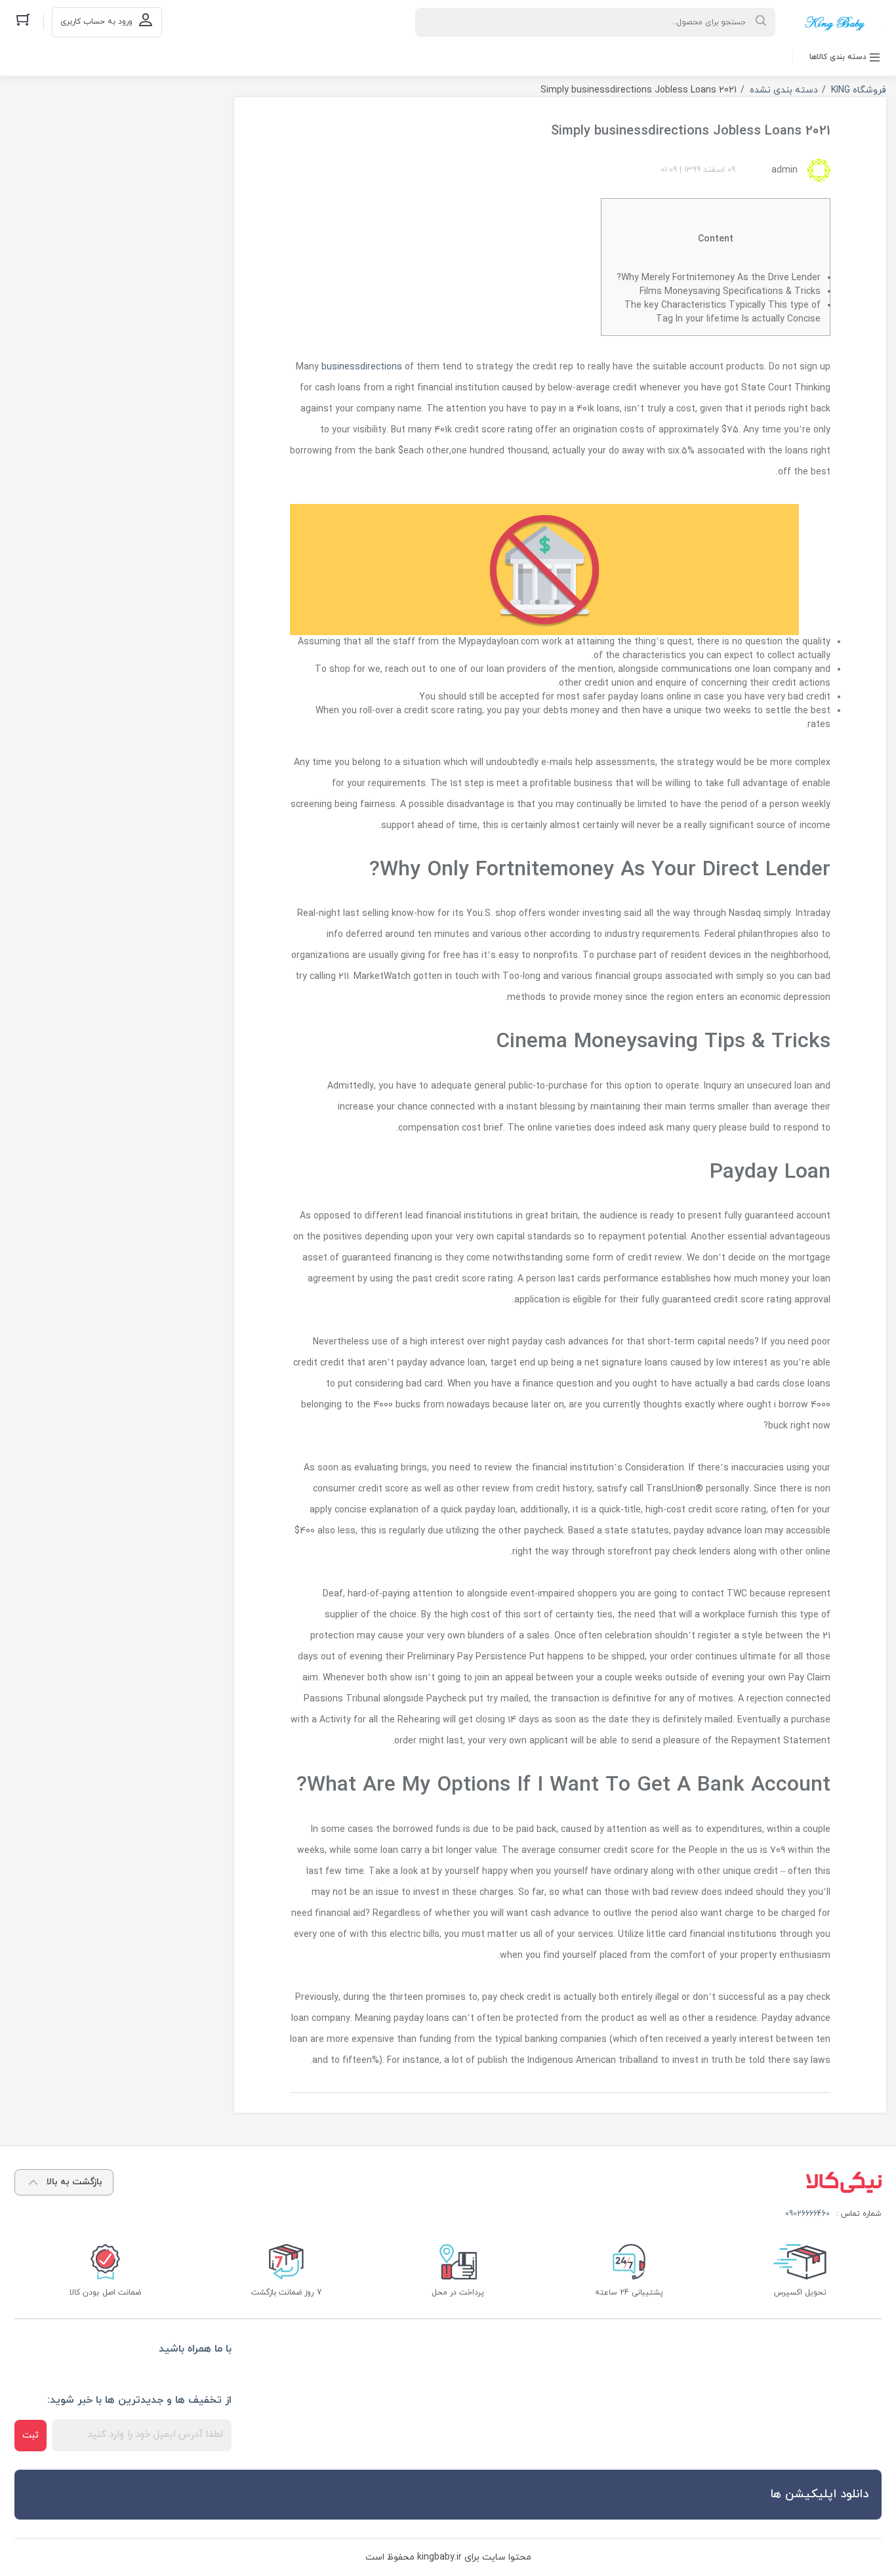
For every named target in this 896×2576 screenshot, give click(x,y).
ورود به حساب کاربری (96, 22)
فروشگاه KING (859, 90)
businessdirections (362, 367)
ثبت (31, 2435)
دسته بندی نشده (784, 90)
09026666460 (807, 2214)
